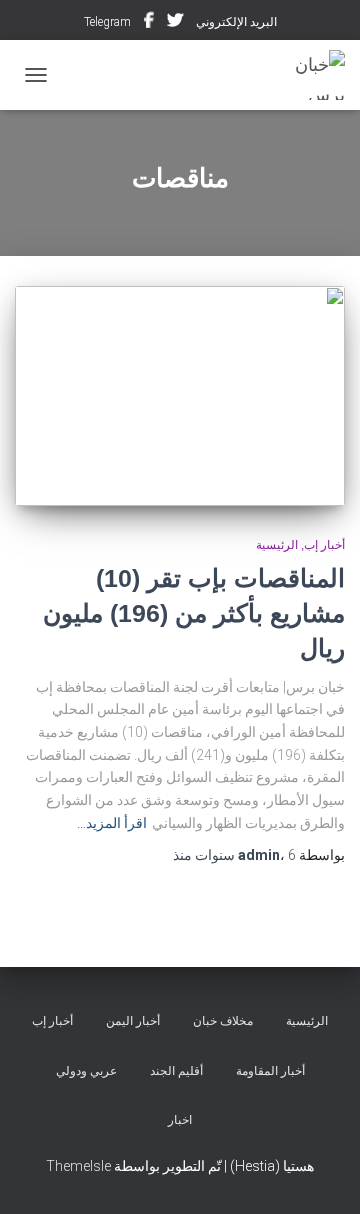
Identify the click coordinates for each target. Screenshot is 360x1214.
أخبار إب (324, 545)
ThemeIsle (78, 1166)
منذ (234, 855)
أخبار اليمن (133, 1021)
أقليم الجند (176, 1071)
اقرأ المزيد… (112, 823)
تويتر (175, 23)
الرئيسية (277, 545)
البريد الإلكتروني (236, 22)
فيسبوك (149, 23)
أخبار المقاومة (270, 1071)
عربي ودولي (86, 1071)
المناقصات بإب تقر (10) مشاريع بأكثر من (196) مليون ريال (194, 613)
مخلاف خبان (223, 1021)
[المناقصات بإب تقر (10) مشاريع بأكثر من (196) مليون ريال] (180, 396)
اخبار (180, 1120)
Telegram (107, 22)
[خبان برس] (300, 75)
